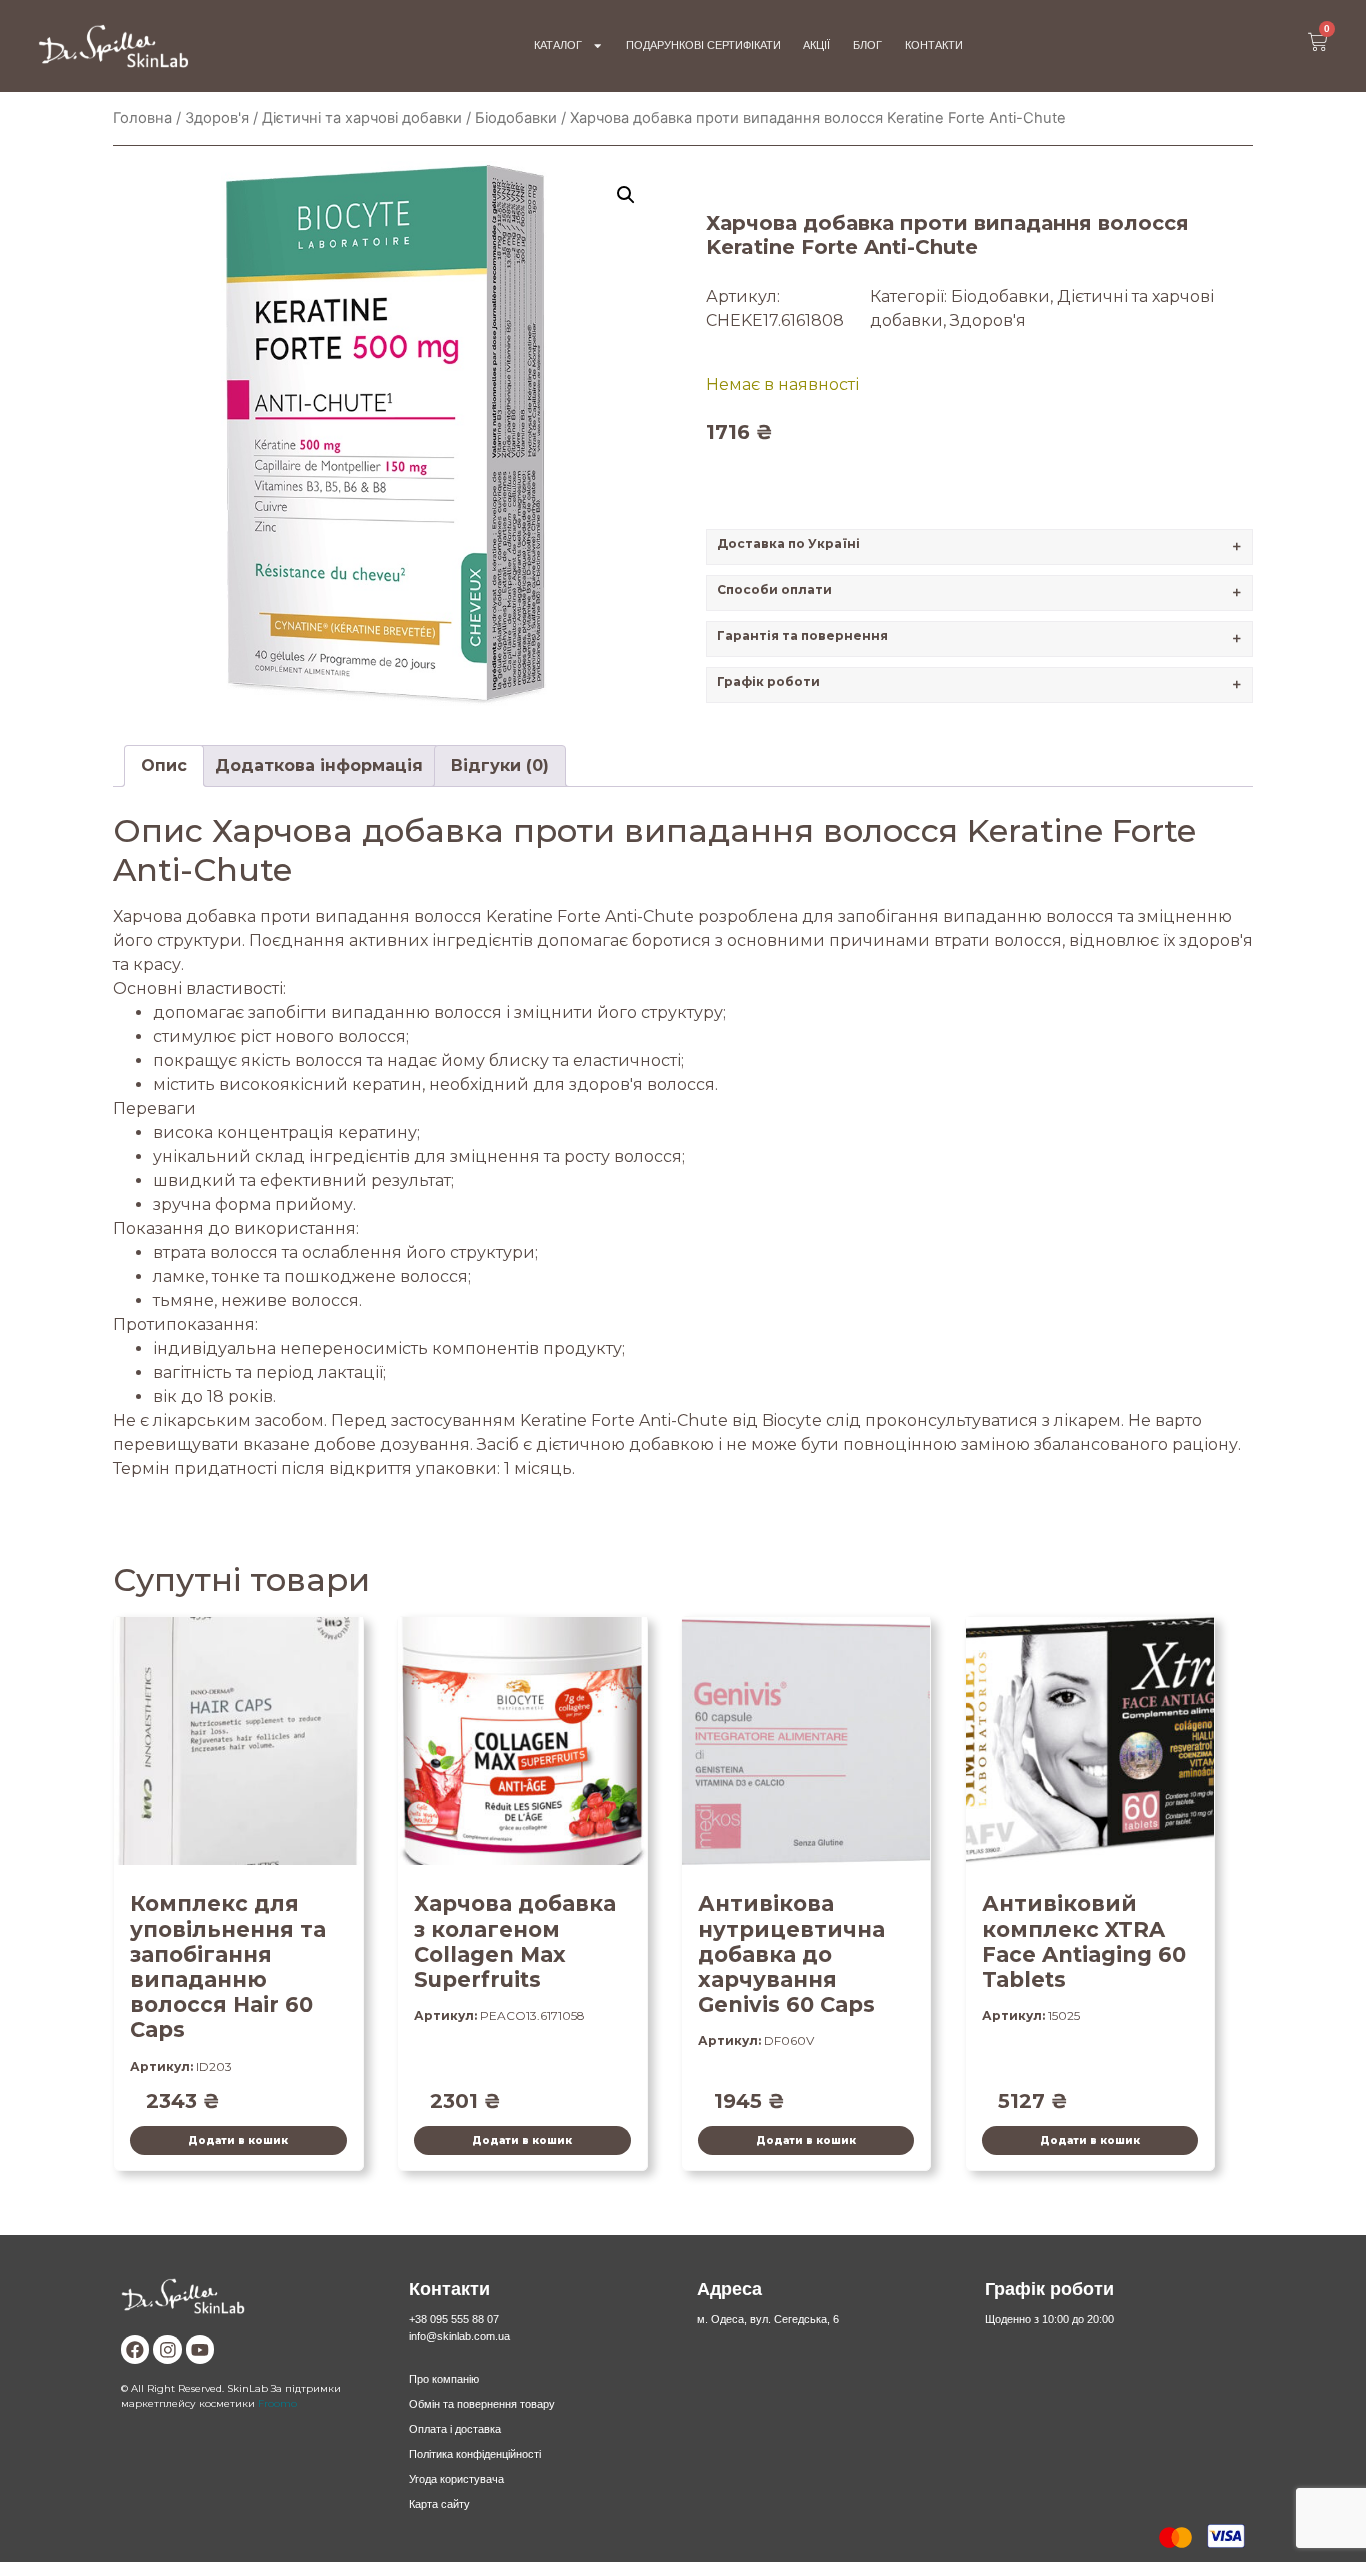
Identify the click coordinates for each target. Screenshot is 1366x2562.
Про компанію (444, 2379)
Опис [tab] (164, 765)
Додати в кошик (238, 2140)
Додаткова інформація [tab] (319, 765)
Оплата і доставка (455, 2429)
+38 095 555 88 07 (454, 2319)
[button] (626, 195)
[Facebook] (135, 2349)
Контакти (934, 45)
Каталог (558, 45)
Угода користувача (456, 2479)
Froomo (277, 2403)
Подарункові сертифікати (703, 45)
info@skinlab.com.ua (459, 2336)
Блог (867, 45)
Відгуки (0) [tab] (500, 765)
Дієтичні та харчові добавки (362, 118)
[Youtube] (200, 2349)
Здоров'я (217, 118)
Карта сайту (439, 2504)
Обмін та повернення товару (482, 2404)
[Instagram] (167, 2349)
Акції (816, 45)
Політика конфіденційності (475, 2454)
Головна (142, 118)
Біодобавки (516, 118)
